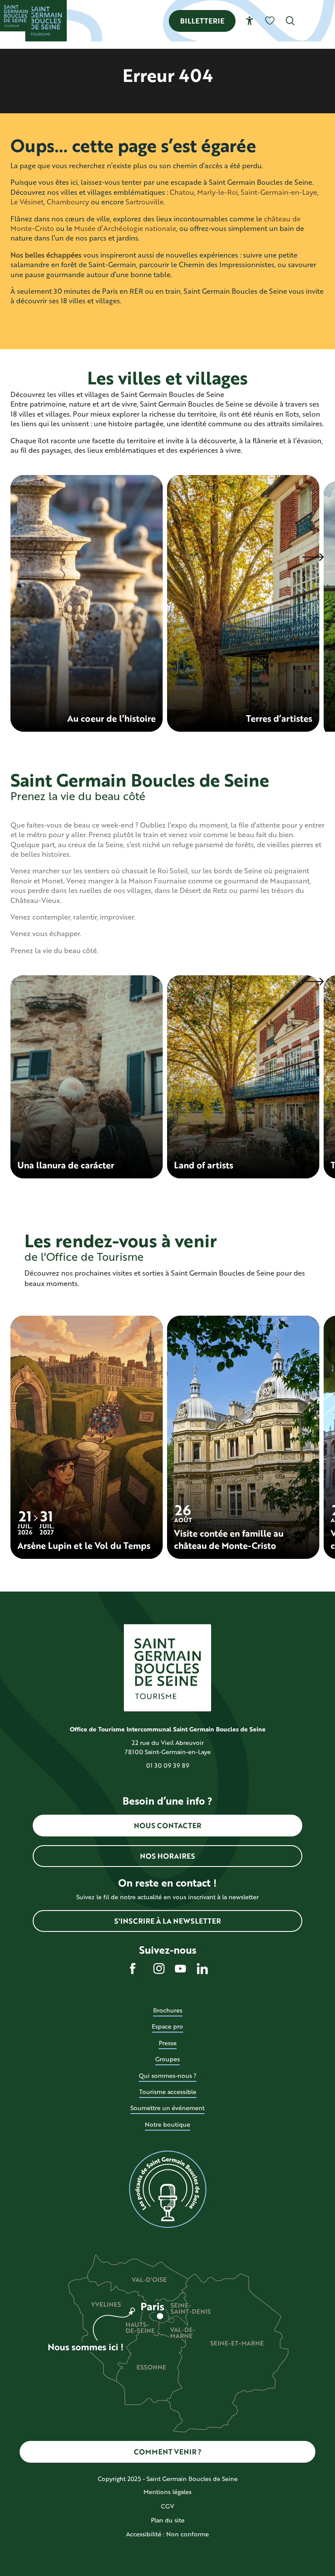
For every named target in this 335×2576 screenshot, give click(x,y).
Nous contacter (167, 1825)
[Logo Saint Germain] (167, 1668)
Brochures (168, 2010)
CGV (167, 2506)
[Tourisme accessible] (250, 21)
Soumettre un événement (167, 2108)
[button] (290, 21)
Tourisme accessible (168, 2092)
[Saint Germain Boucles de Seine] (46, 21)
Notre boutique (167, 2124)
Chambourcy (68, 202)
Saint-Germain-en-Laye (279, 192)
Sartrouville (145, 202)
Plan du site (168, 2520)
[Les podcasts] (167, 2189)
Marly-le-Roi (217, 192)
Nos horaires (167, 1856)
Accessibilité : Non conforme (167, 2534)
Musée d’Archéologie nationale (125, 228)
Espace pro (167, 2026)
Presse (168, 2043)
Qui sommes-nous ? (167, 2075)
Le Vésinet (27, 202)
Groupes (167, 2059)
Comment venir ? (168, 2452)
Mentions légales (167, 2492)
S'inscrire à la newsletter (167, 1921)
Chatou (182, 192)
